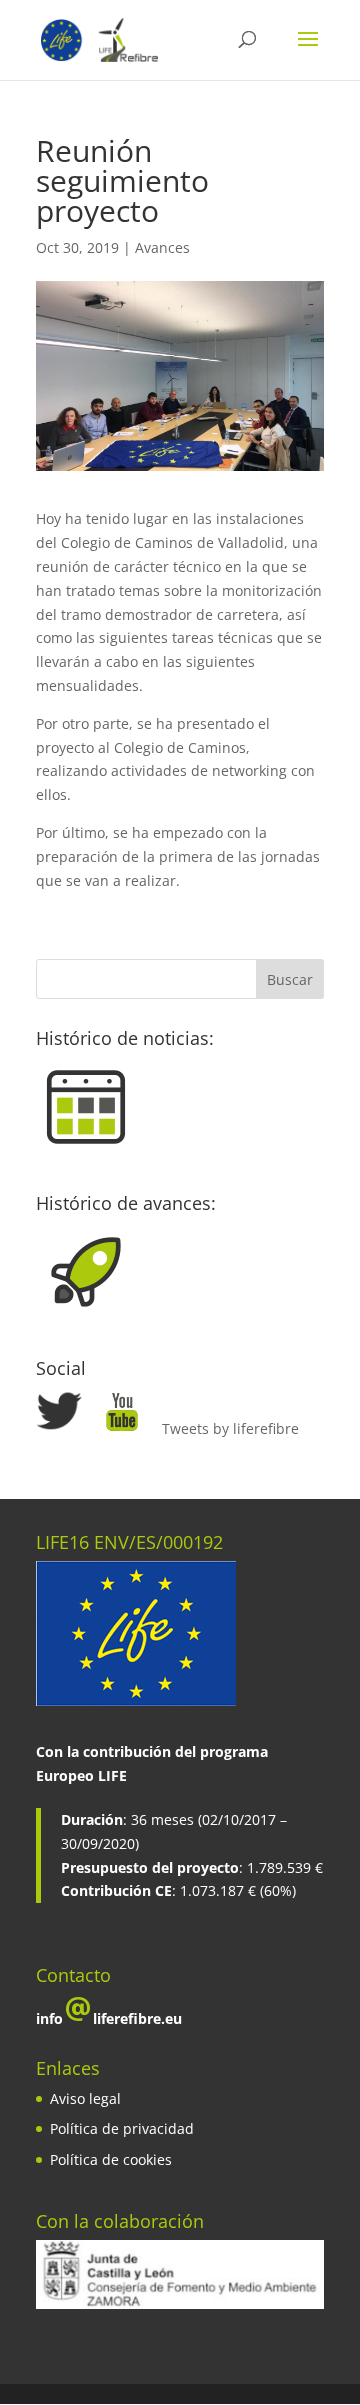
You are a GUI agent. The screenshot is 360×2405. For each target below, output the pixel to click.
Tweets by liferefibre (230, 1428)
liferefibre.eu (137, 2018)
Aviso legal (85, 2098)
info (49, 2018)
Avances (162, 247)
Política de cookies (111, 2159)
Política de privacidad (122, 2128)
